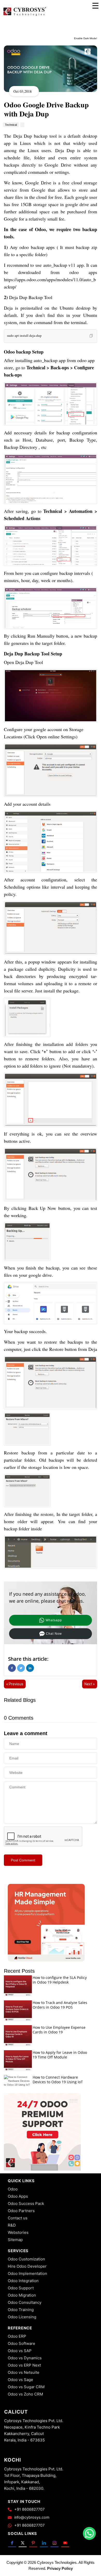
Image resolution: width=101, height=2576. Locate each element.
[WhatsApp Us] (89, 2533)
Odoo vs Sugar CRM (26, 2387)
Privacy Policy (60, 2568)
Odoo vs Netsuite (24, 2372)
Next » (90, 1684)
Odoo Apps (18, 2196)
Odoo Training (21, 2310)
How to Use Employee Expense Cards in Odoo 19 (59, 2030)
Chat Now (54, 1634)
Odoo (13, 2189)
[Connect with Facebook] (12, 2543)
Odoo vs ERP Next (24, 2365)
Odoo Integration (23, 2281)
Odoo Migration (22, 2295)
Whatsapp (54, 1620)
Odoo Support (21, 2288)
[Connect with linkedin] (44, 2543)
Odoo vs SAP (20, 2351)
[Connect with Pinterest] (33, 2543)
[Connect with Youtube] (65, 2543)
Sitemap (15, 2240)
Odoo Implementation (27, 2273)
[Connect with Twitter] (23, 2543)
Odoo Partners (21, 2211)
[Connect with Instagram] (55, 2543)
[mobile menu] (95, 6)
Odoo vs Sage (20, 2380)
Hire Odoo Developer (27, 2266)
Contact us (18, 2218)
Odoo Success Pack (26, 2203)
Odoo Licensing (22, 2317)
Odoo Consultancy (25, 2302)
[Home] (25, 15)
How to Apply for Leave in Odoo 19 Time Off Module (60, 2055)
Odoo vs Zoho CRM (25, 2394)
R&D (12, 2225)
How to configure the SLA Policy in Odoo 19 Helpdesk (60, 1980)
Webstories (18, 2232)
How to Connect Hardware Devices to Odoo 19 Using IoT (58, 2080)
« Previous (15, 1684)
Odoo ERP (17, 2336)
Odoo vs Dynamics (25, 2358)
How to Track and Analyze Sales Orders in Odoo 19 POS (60, 2005)
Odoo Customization (26, 2259)
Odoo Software (21, 2343)
